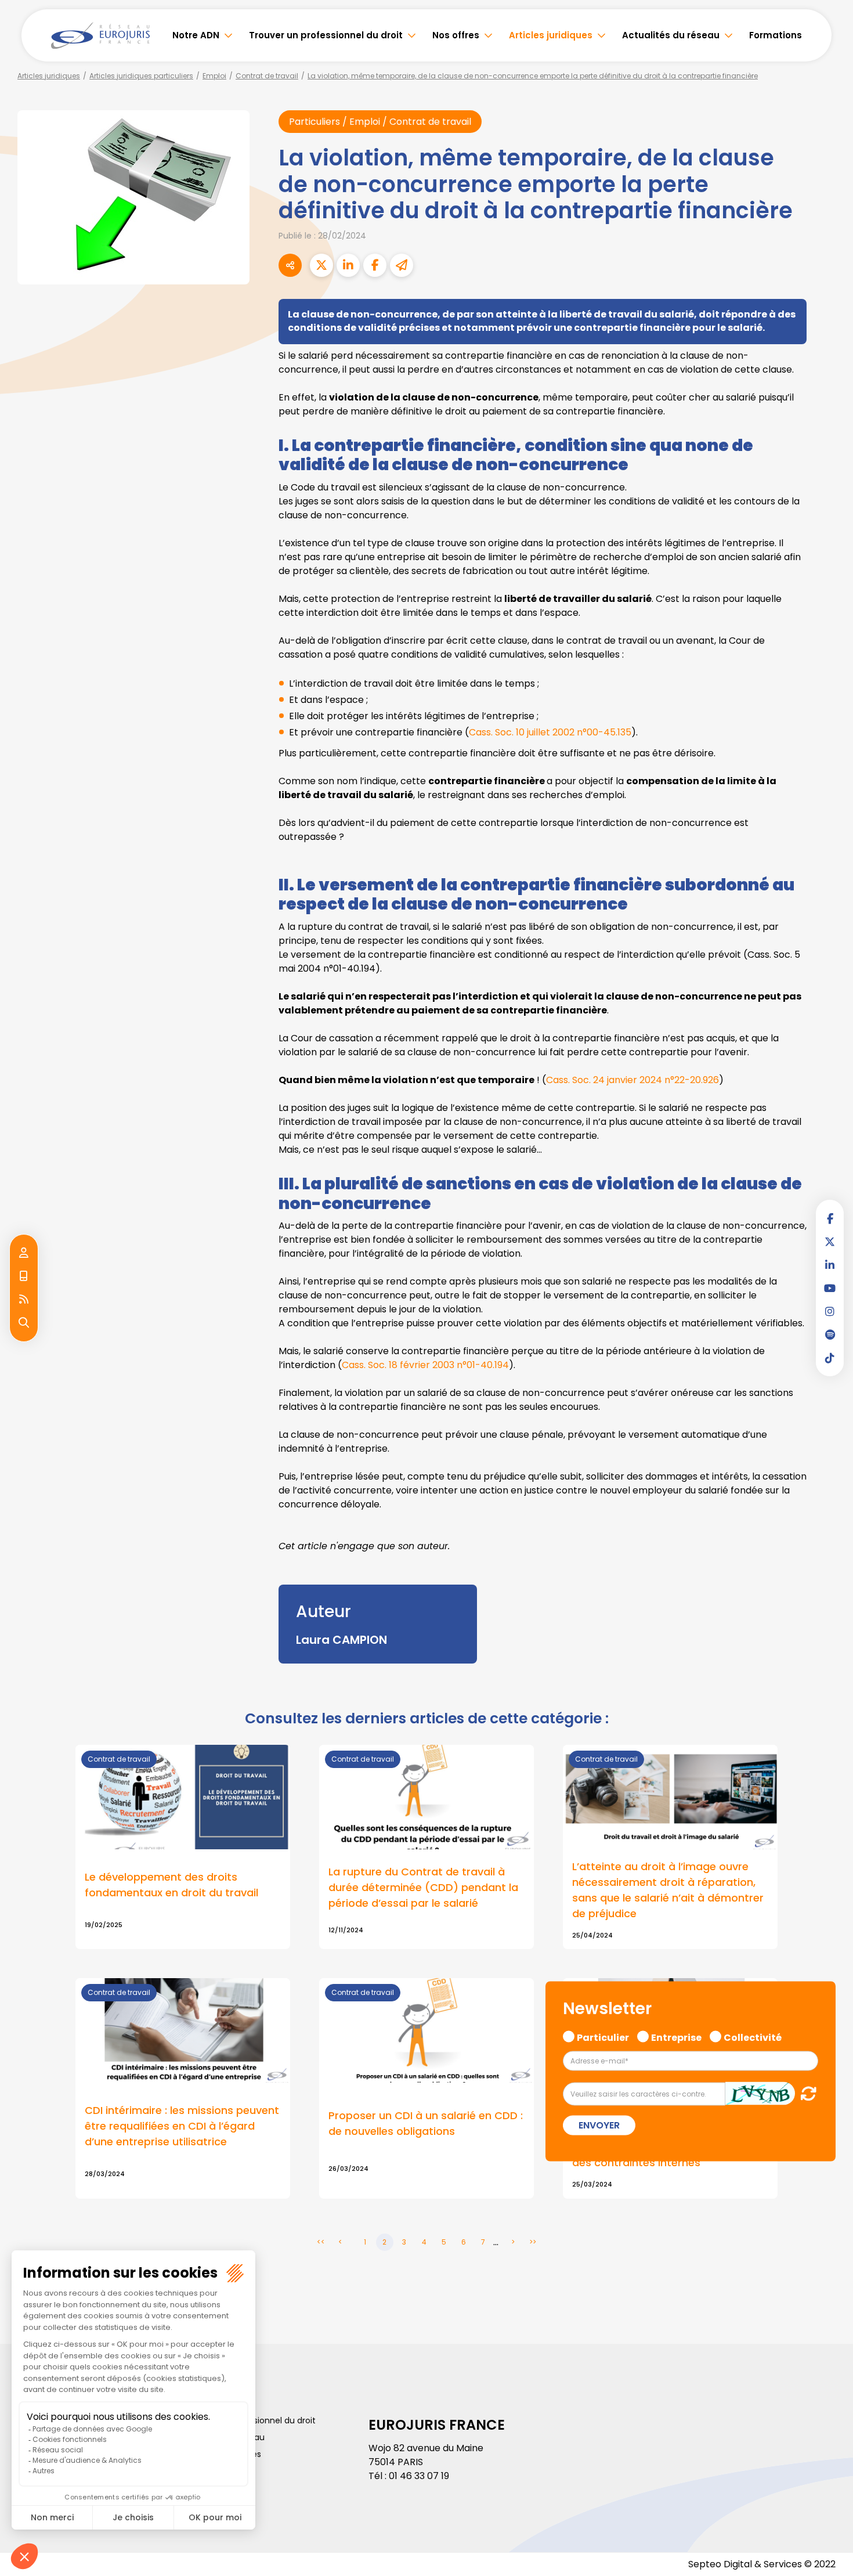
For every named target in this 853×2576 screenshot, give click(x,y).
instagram (830, 1311)
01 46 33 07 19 (419, 2476)
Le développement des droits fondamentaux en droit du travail (171, 1885)
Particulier (603, 2036)
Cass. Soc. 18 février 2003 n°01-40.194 (425, 1365)
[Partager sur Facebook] (375, 265)
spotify (830, 1334)
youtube (830, 1288)
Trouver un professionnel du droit (326, 35)
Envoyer (599, 2125)
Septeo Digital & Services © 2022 (762, 2564)
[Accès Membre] (24, 1253)
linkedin (830, 1265)
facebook (830, 1218)
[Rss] (24, 1300)
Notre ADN (196, 35)
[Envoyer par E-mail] (402, 265)
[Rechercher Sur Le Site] (24, 1323)
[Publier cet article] (321, 265)
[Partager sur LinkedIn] (348, 265)
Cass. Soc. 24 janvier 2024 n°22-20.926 (632, 1080)
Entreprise (676, 2036)
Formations (776, 35)
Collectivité (753, 2036)
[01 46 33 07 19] (24, 1276)
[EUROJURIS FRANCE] (100, 35)
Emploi (214, 76)
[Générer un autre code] (805, 2093)
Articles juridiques (551, 35)
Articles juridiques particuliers (141, 76)
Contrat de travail (267, 76)
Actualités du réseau (671, 35)
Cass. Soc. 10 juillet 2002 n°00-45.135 (550, 732)
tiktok (830, 1358)
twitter (830, 1242)
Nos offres (456, 35)
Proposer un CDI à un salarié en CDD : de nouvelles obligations (426, 2123)
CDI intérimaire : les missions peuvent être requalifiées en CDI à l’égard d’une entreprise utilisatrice (182, 2126)
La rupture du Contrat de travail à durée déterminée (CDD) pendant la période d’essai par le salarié (423, 1887)
